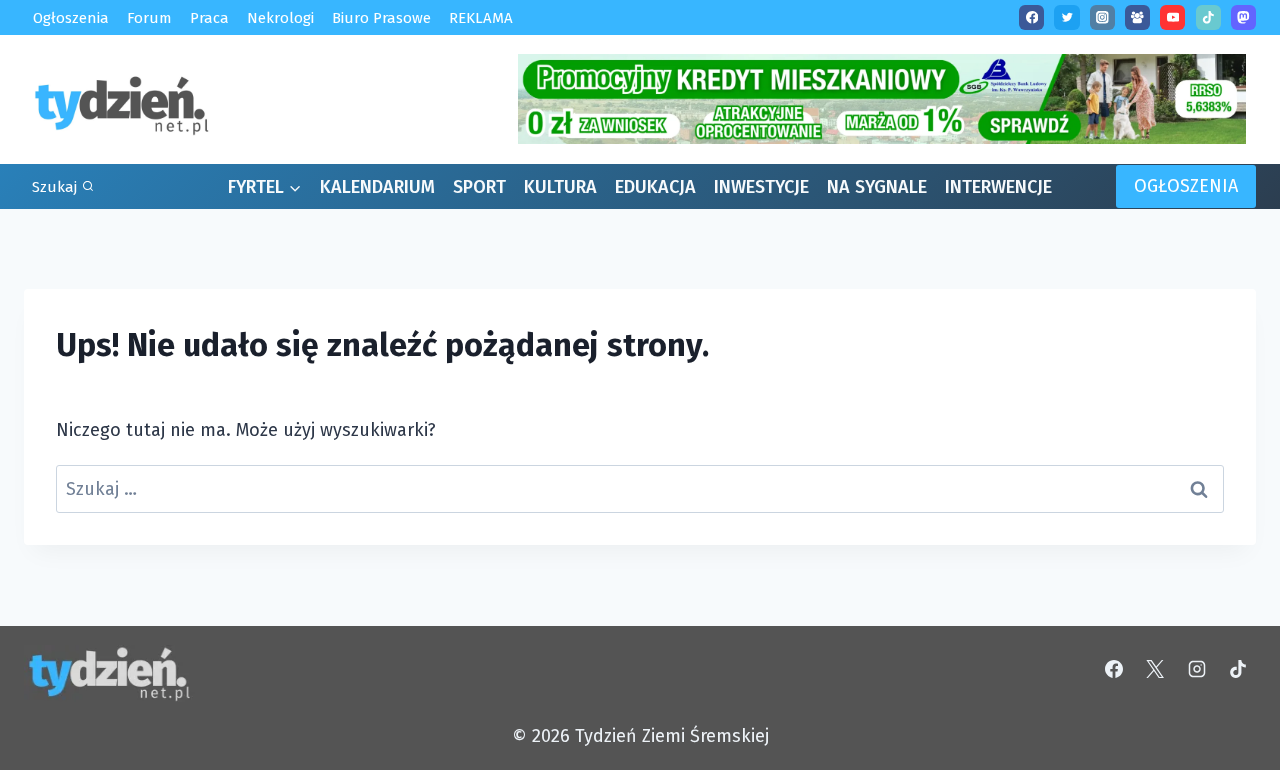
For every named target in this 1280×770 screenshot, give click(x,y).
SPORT (479, 187)
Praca (209, 17)
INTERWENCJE (998, 187)
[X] (1155, 669)
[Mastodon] (1243, 17)
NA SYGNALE (877, 187)
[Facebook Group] (1137, 17)
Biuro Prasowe (381, 17)
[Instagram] (1102, 17)
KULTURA (560, 187)
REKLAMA (481, 17)
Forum (149, 17)
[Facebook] (1031, 17)
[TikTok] (1208, 17)
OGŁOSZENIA (1186, 186)
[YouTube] (1172, 17)
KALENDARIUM (377, 187)
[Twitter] (1066, 17)
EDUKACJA (655, 187)
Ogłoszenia (71, 17)
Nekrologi (280, 17)
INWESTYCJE (761, 187)
